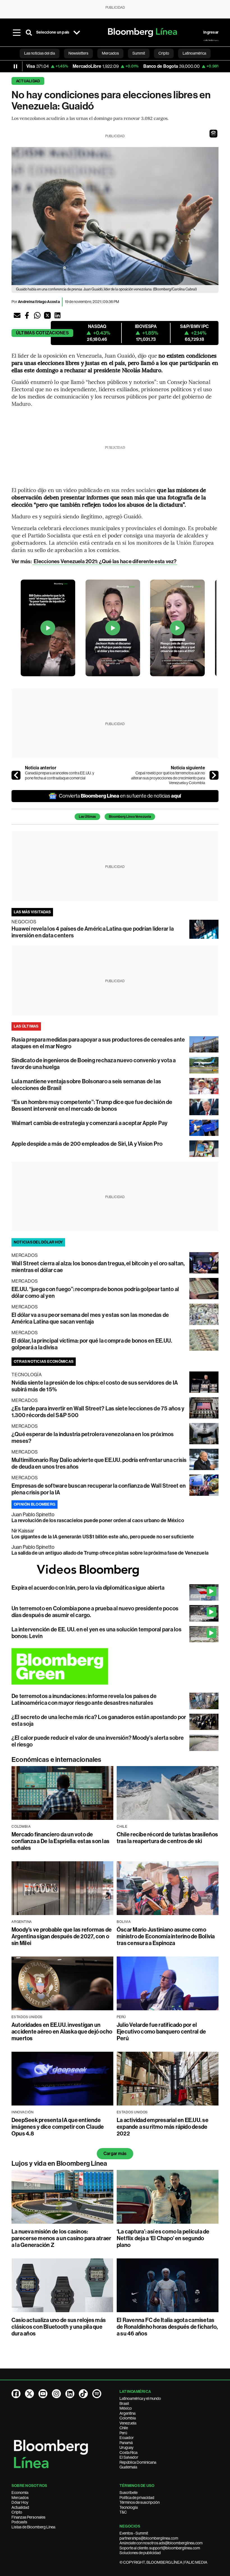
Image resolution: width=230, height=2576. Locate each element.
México (126, 2408)
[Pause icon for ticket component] (15, 66)
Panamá (126, 2443)
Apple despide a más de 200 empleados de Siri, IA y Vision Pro (87, 1144)
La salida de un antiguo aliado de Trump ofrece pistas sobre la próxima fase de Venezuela (110, 1553)
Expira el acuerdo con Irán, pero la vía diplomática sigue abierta (88, 1588)
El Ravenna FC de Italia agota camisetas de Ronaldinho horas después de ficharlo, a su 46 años (167, 2327)
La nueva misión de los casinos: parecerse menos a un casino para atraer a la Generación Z (61, 2238)
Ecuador (127, 2438)
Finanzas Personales (28, 2517)
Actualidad (28, 81)
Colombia (128, 2418)
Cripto (17, 2512)
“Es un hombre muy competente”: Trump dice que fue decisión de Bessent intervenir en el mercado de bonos (92, 1105)
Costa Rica (128, 2452)
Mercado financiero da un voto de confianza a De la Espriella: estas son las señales (60, 1841)
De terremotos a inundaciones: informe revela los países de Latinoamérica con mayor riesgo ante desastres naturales (84, 1699)
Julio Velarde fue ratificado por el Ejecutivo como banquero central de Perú (161, 2032)
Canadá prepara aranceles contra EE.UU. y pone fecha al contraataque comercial (60, 775)
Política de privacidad (137, 2498)
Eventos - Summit (134, 2533)
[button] (213, 134)
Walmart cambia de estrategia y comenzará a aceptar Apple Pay (89, 1123)
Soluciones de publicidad (140, 2553)
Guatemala (128, 2467)
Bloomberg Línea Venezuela (130, 817)
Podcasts (19, 2522)
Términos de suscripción (140, 2502)
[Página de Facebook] (16, 2394)
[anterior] (16, 775)
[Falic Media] (211, 40)
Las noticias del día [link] (40, 53)
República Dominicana (138, 2462)
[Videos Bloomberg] (115, 1570)
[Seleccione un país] (77, 32)
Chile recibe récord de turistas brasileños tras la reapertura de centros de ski (167, 1838)
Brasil (124, 2403)
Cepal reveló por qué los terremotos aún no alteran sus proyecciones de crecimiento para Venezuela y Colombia (168, 778)
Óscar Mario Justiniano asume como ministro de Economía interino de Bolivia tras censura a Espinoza (166, 1936)
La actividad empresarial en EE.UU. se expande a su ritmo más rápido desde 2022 (163, 2127)
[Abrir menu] (17, 32)
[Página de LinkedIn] (70, 2394)
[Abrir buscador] (29, 32)
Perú (123, 2433)
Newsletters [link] (78, 53)
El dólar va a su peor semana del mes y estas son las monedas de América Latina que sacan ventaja (90, 1318)
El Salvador (129, 2457)
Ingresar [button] (211, 32)
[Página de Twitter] (29, 2394)
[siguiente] (214, 775)
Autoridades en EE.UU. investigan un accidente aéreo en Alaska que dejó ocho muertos (62, 2032)
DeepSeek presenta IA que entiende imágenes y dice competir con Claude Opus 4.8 (58, 2127)
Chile (124, 2428)
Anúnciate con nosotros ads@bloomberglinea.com (161, 2543)
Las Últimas (87, 817)
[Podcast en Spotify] (97, 2394)
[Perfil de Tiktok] (83, 2394)
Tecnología (129, 2507)
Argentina (127, 2413)
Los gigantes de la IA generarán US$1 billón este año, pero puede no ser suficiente (103, 1537)
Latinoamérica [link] (194, 53)
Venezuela (128, 2423)
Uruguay (127, 2447)
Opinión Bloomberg (34, 1504)
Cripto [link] (164, 53)
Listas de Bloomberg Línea (33, 2527)
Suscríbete (128, 2493)
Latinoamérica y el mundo (140, 2398)
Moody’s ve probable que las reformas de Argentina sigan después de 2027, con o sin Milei (62, 1936)
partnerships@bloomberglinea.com (149, 2538)
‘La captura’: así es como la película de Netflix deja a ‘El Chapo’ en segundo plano (163, 2238)
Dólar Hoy (20, 2502)
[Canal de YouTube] (43, 2394)
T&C (123, 2512)
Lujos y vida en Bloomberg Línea (59, 2163)
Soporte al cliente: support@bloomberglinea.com (160, 2548)
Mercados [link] (110, 53)
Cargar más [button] (115, 2154)
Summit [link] (139, 53)
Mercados (20, 2498)
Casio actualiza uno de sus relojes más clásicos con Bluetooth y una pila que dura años (59, 2327)
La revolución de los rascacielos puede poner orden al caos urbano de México (98, 1520)
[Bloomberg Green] (115, 1666)
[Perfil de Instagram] (56, 2394)
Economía (20, 2493)
